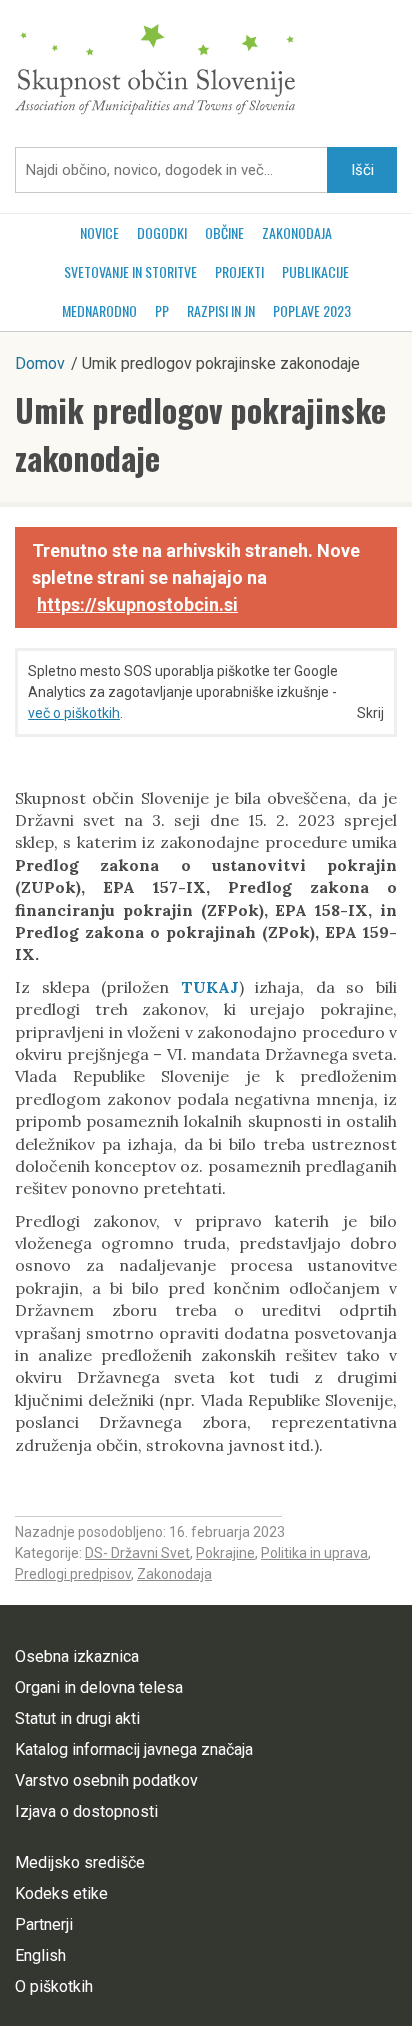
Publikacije (315, 271)
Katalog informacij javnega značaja (134, 1749)
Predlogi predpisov (73, 1574)
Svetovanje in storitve (130, 271)
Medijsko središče (80, 1862)
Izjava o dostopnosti (86, 1811)
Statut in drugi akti (77, 1718)
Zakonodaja (297, 232)
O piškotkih (54, 1986)
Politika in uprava (314, 1553)
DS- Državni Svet (137, 1553)
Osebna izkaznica (77, 1656)
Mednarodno (99, 310)
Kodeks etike (61, 1893)
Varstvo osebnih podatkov (106, 1780)
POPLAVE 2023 (312, 310)
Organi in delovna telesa (99, 1687)
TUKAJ (210, 987)
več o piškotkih (74, 713)
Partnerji (44, 1924)
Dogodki (162, 232)
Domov (40, 363)
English (40, 1955)
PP (162, 310)
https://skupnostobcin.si (137, 604)
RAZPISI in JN (221, 310)
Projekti (239, 271)
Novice (99, 232)
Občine (224, 232)
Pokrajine (225, 1553)
